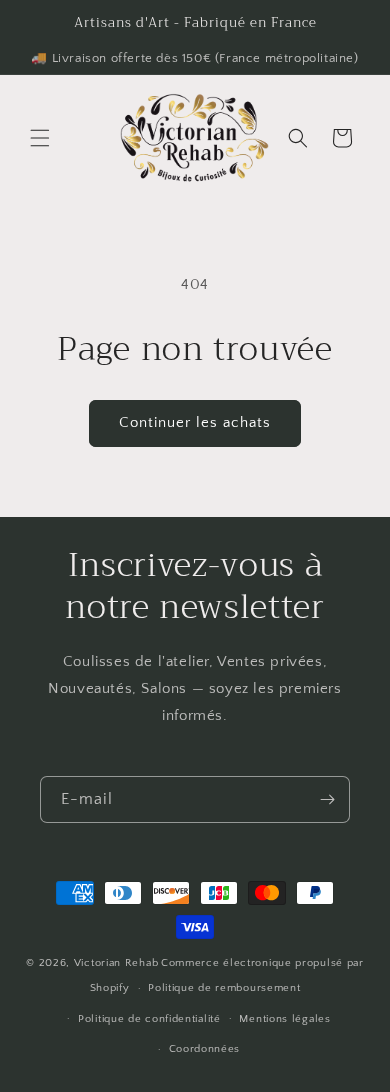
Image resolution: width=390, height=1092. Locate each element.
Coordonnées (205, 1049)
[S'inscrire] (327, 799)
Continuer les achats (195, 422)
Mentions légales (284, 1019)
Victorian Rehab (116, 963)
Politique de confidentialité (149, 1019)
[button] (40, 138)
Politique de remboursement (224, 988)
